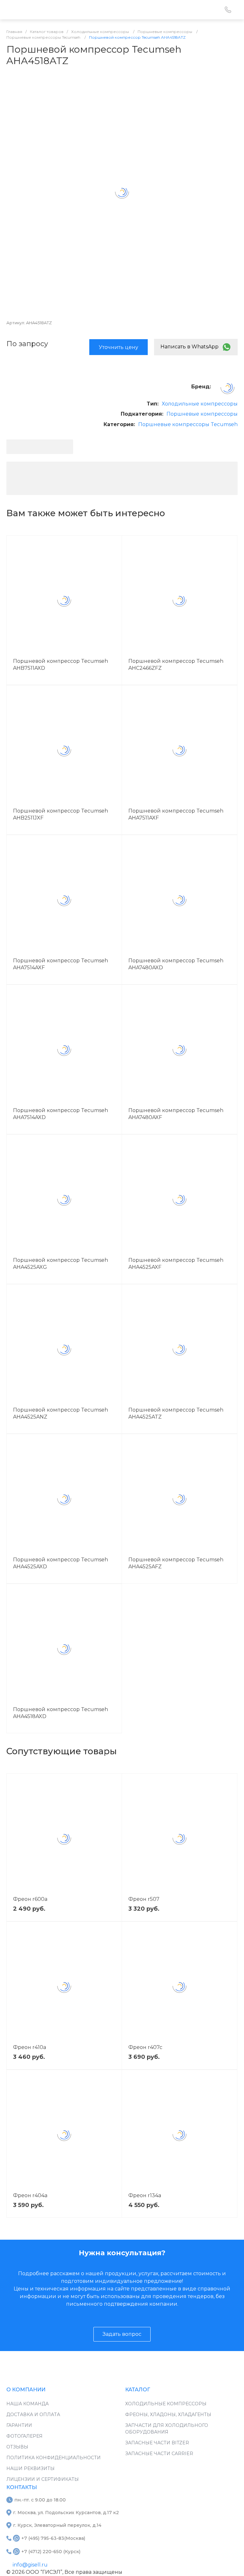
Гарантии (19, 2425)
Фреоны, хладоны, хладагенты (168, 2415)
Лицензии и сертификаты (43, 2479)
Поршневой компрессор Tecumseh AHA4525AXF (176, 1264)
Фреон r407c (145, 2047)
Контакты (22, 2487)
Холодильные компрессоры (200, 404)
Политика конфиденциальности (54, 2458)
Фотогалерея (24, 2436)
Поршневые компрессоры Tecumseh (188, 424)
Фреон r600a (30, 1899)
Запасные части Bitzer (157, 2443)
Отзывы (17, 2447)
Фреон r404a (30, 2195)
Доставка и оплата (33, 2415)
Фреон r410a (30, 2047)
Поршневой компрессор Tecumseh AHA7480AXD (176, 964)
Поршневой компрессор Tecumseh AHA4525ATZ (176, 1413)
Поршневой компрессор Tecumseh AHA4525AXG (61, 1264)
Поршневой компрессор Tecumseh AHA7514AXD (61, 1114)
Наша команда (27, 2404)
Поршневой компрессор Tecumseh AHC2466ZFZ (176, 665)
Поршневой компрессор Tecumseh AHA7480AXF (176, 1114)
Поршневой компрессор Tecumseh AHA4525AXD (61, 1563)
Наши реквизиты (30, 2468)
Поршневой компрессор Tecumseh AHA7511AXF (176, 814)
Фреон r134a (145, 2195)
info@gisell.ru (30, 2565)
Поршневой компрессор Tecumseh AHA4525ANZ (61, 1413)
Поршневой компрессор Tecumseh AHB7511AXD (61, 665)
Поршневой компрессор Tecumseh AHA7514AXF (61, 964)
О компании (26, 2390)
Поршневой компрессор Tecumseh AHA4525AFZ (176, 1563)
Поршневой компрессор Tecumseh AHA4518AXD (61, 1713)
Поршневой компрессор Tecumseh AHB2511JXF (61, 814)
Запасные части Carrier (159, 2454)
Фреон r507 (144, 1899)
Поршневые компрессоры (202, 414)
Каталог (138, 2390)
